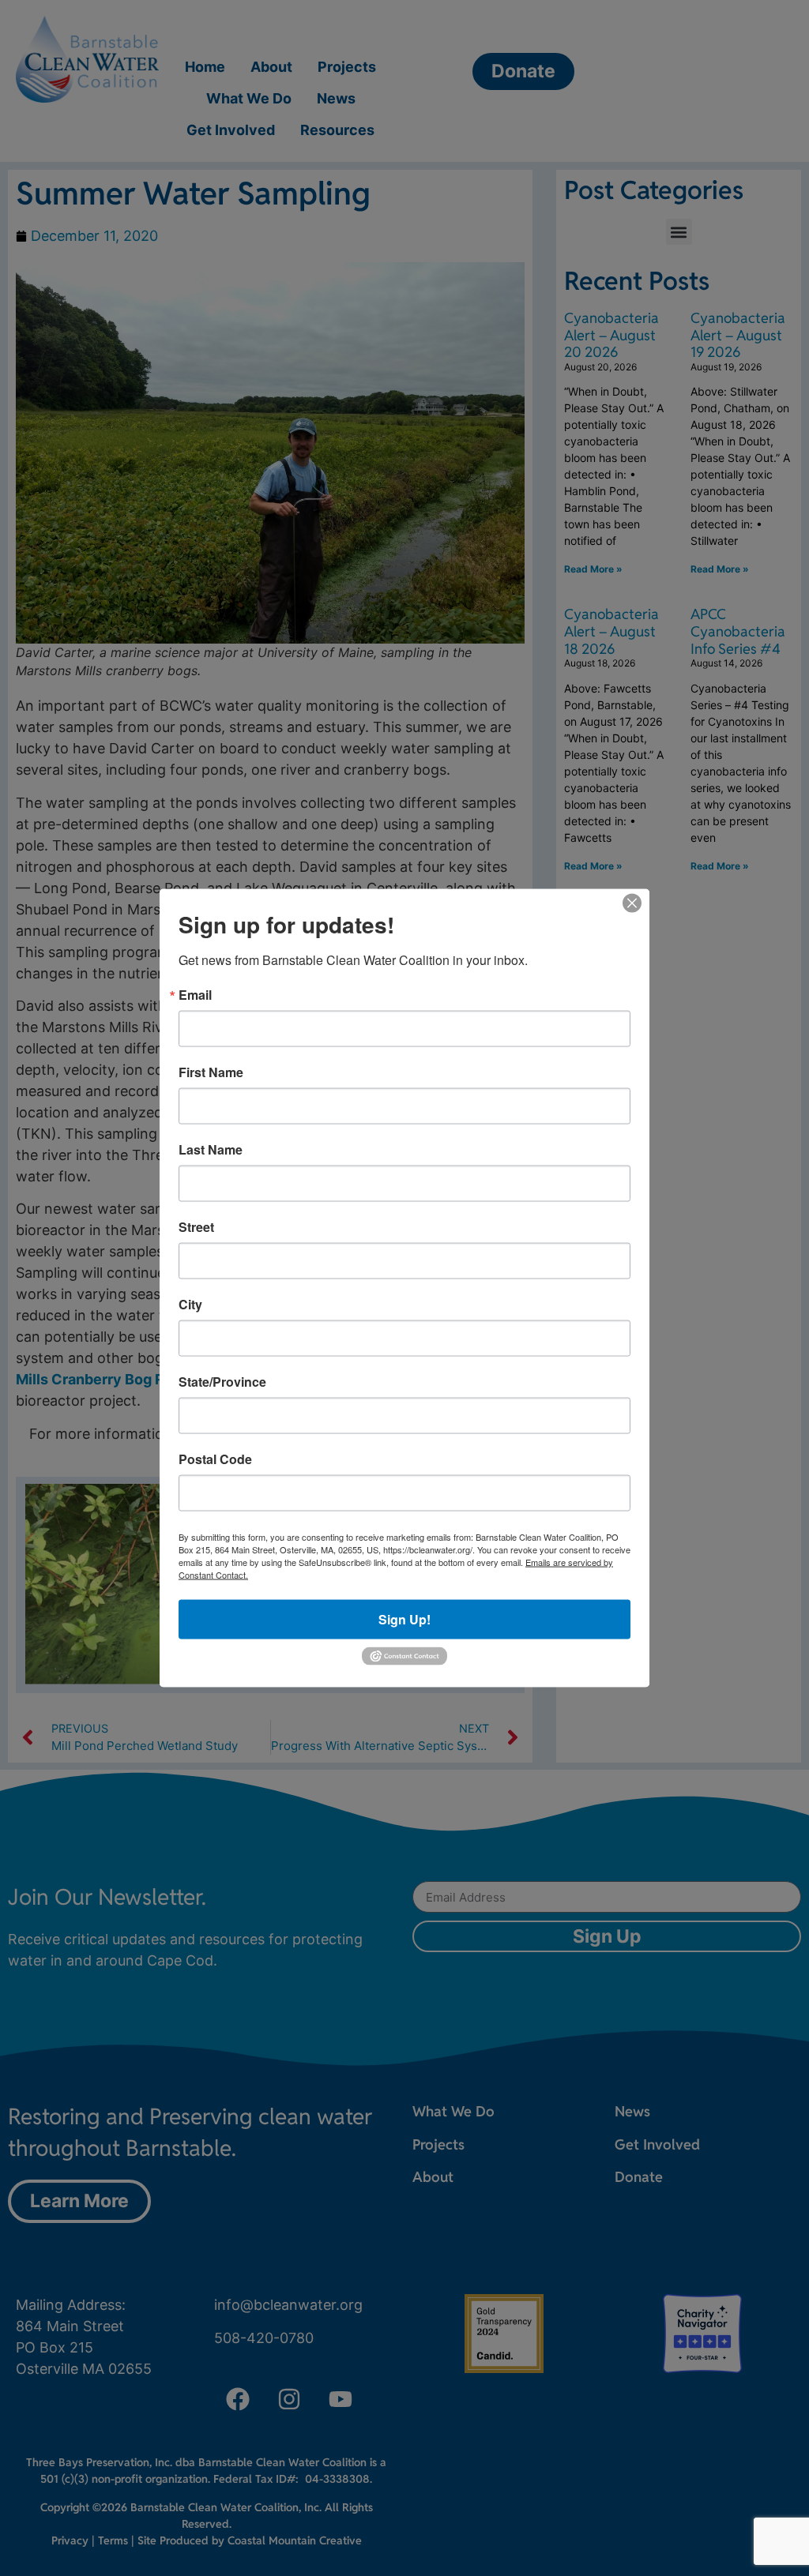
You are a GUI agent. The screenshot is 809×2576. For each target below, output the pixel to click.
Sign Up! (404, 1619)
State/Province (222, 1382)
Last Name (211, 1150)
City (190, 1305)
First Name (211, 1072)
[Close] (632, 903)
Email (195, 995)
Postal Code (215, 1459)
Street (196, 1227)
